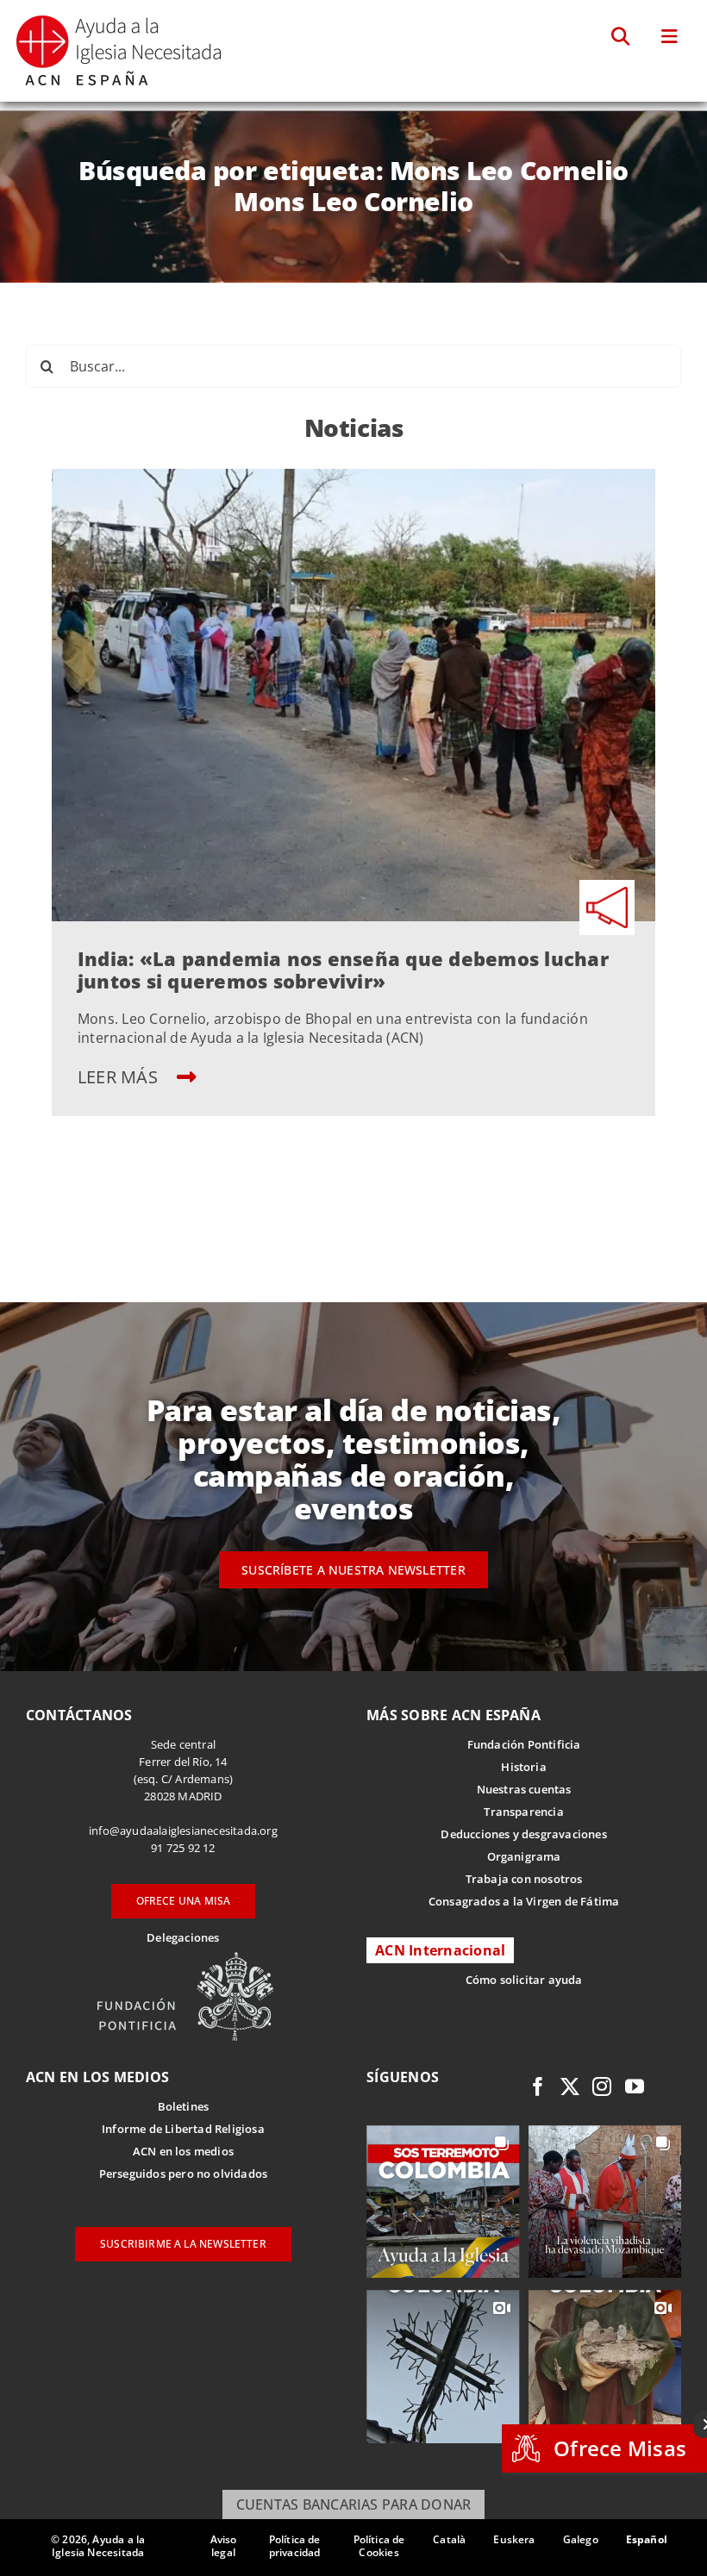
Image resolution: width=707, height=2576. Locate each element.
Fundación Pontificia (524, 1744)
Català (449, 2539)
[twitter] (570, 2086)
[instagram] (602, 2086)
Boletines (184, 2106)
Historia (524, 1767)
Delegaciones (183, 1937)
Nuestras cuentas (524, 1789)
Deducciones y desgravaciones (523, 1834)
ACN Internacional (440, 1950)
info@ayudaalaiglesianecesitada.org (183, 1831)
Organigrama (524, 1856)
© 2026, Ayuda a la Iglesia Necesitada (98, 2546)
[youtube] (635, 2086)
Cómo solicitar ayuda (524, 1980)
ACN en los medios (183, 2151)
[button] (621, 37)
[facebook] (538, 2086)
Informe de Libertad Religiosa (183, 2129)
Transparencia (524, 1812)
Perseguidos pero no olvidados (184, 2174)
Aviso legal (224, 2546)
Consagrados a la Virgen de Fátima (524, 1901)
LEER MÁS (120, 1077)
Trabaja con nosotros (524, 1879)
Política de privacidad (295, 2546)
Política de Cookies (379, 2546)
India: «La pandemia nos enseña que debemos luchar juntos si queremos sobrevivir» (343, 970)
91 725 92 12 (183, 1848)
